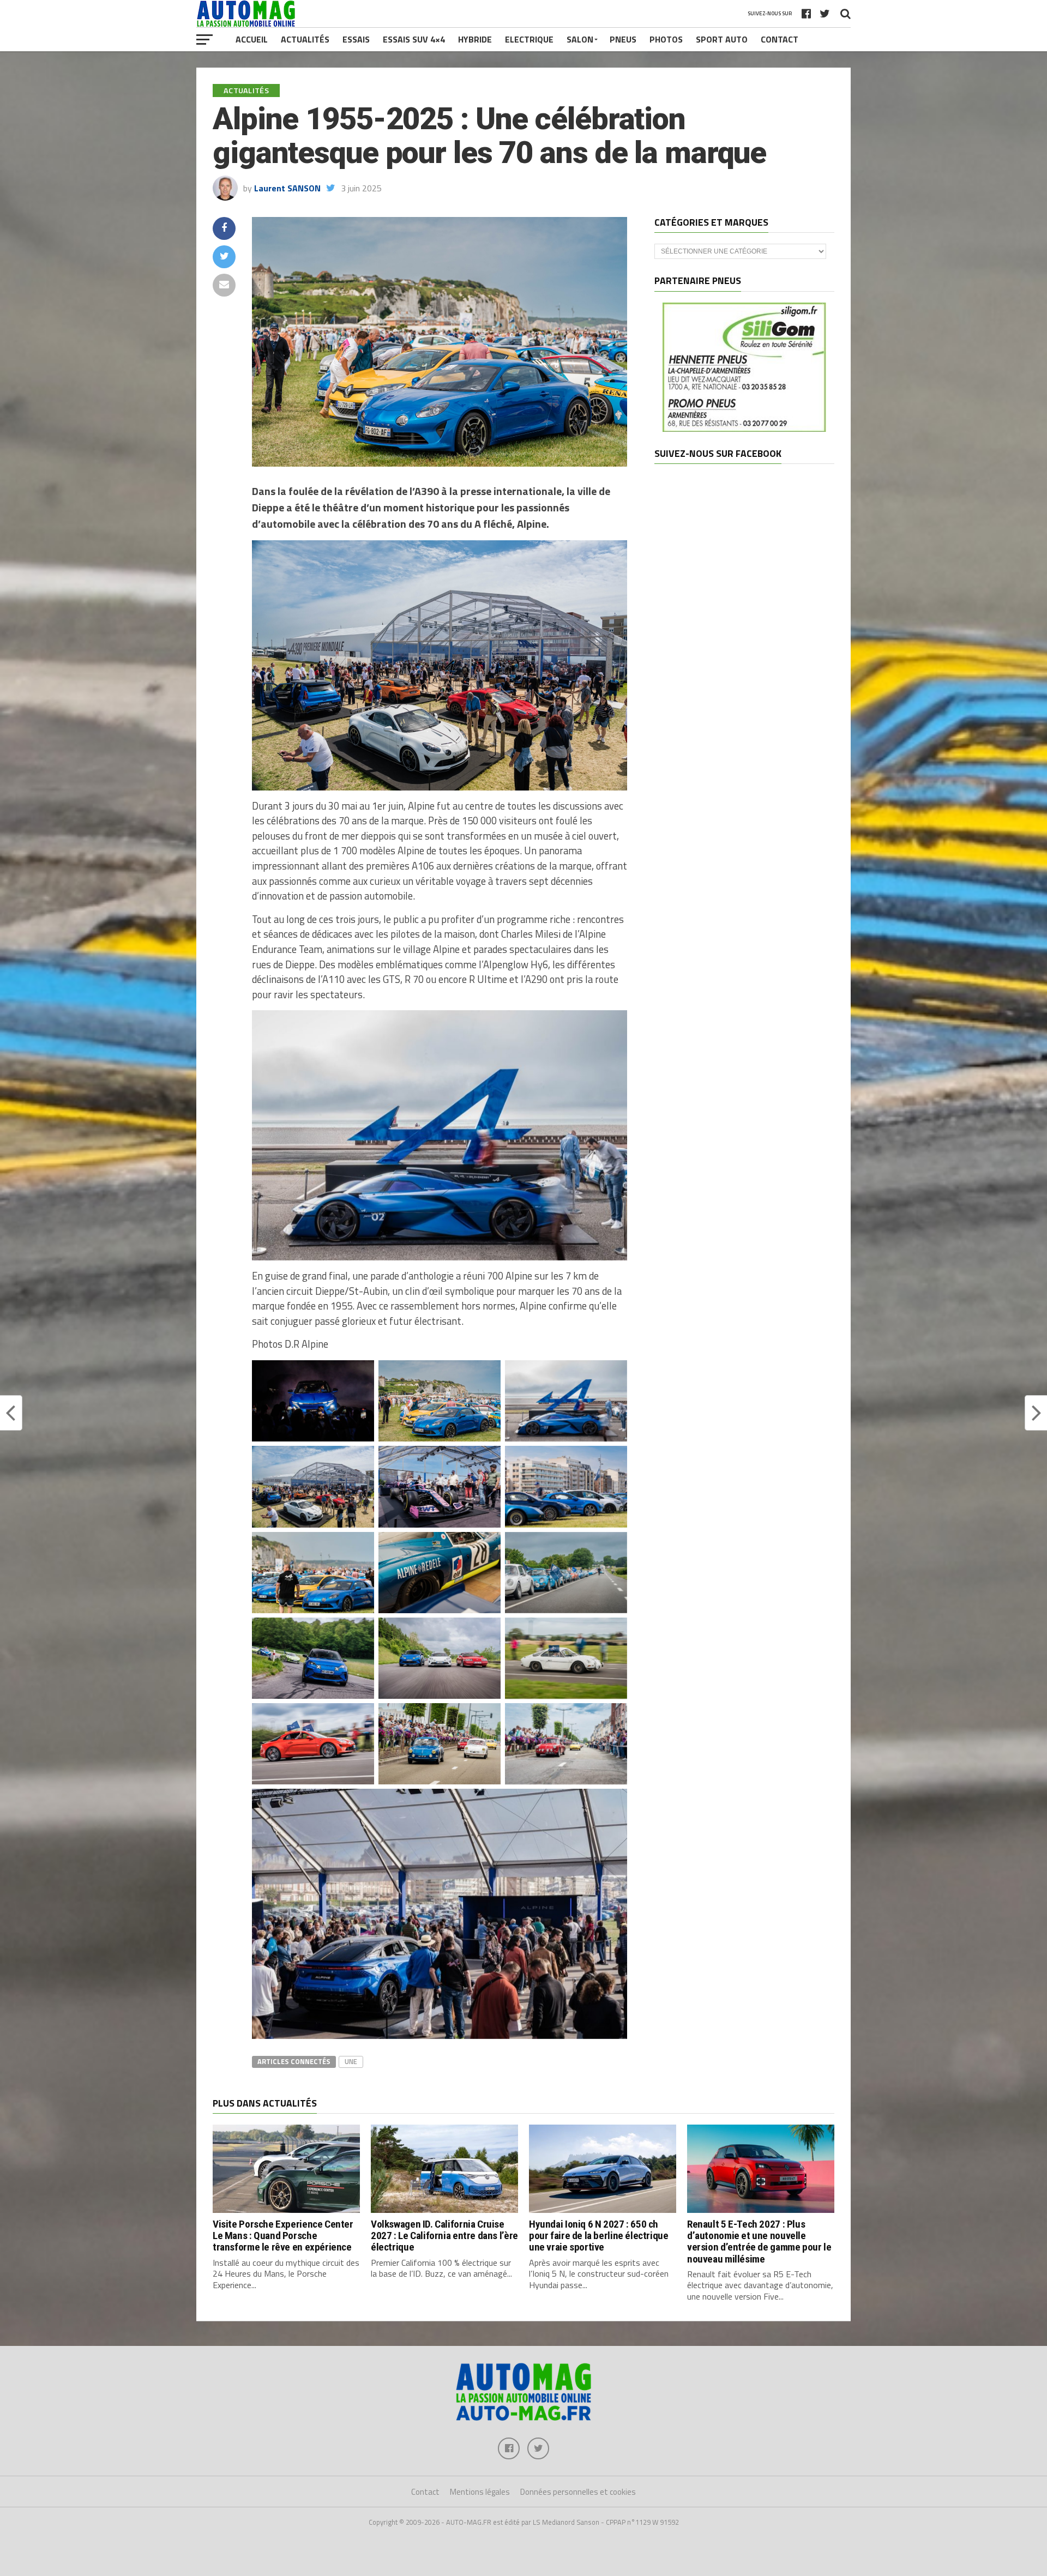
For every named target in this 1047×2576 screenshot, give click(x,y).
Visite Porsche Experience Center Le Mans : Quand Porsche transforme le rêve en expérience (283, 2236)
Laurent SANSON (287, 188)
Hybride (475, 39)
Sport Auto (722, 39)
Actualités (305, 39)
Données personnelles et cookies (578, 2492)
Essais (356, 39)
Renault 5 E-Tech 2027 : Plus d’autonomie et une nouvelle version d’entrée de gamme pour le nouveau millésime (759, 2241)
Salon (580, 39)
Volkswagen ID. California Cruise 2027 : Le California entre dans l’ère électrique (444, 2236)
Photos (666, 39)
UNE (351, 2061)
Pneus (623, 39)
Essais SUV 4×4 (414, 39)
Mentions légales (480, 2492)
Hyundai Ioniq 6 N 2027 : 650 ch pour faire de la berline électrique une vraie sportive (599, 2236)
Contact (780, 39)
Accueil (252, 39)
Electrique (529, 39)
